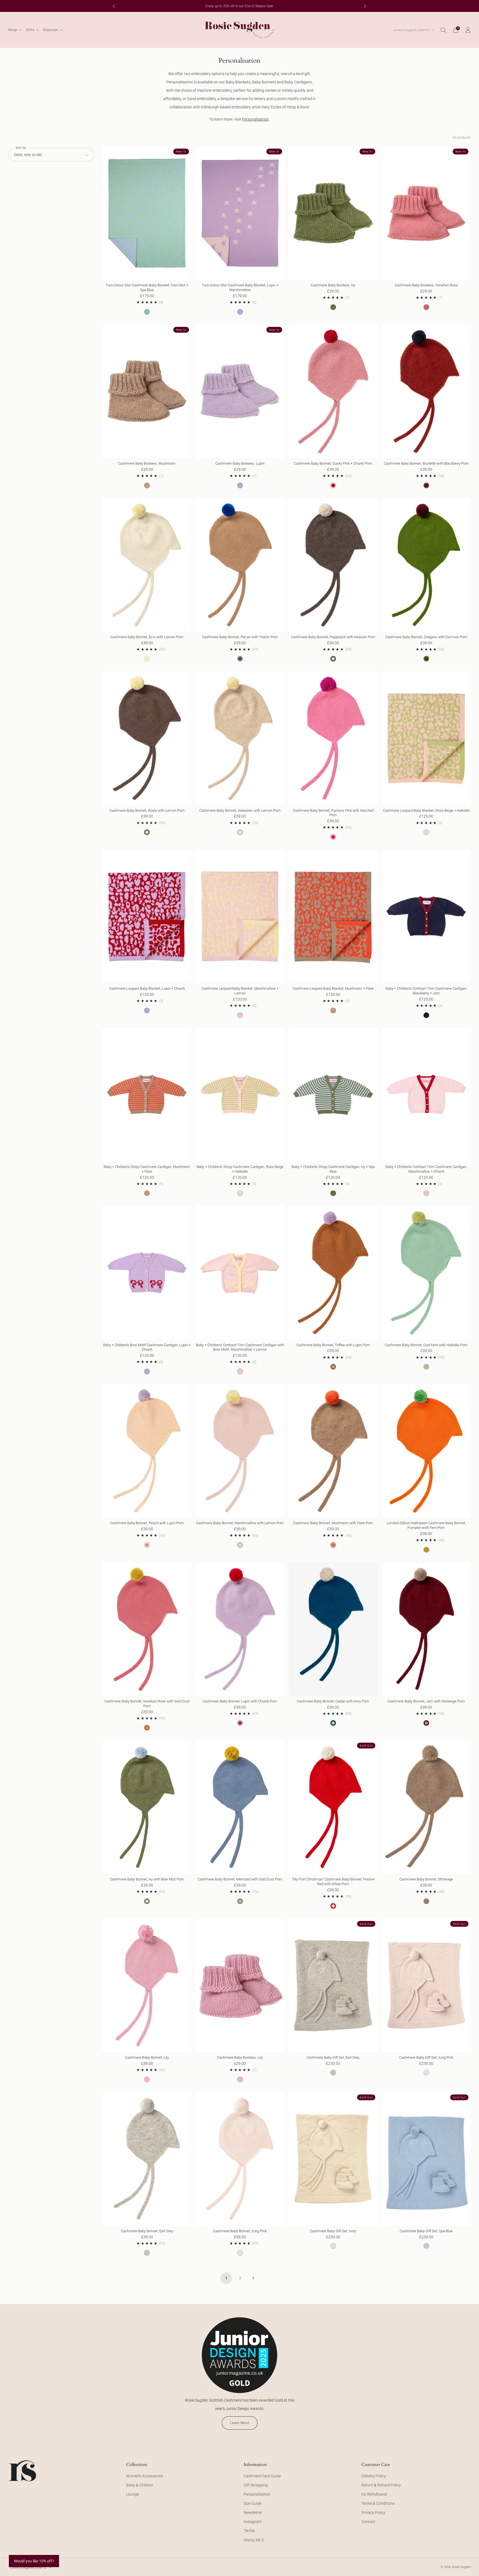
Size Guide (253, 2503)
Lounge (133, 2494)
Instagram (253, 2522)
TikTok (249, 2531)
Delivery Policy (374, 2476)
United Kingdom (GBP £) (412, 30)
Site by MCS (254, 2540)
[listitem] (239, 6)
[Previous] (114, 6)
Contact (368, 2522)
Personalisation (255, 119)
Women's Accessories (144, 2476)
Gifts (30, 30)
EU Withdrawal (374, 2494)
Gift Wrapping (256, 2485)
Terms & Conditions (378, 2503)
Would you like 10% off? (34, 2561)
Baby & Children (140, 2485)
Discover (51, 30)
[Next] (365, 6)
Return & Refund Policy (381, 2485)
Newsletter (253, 2513)
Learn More (240, 2423)
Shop (13, 30)
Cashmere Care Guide (262, 2476)
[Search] (444, 30)
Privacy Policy (373, 2513)
